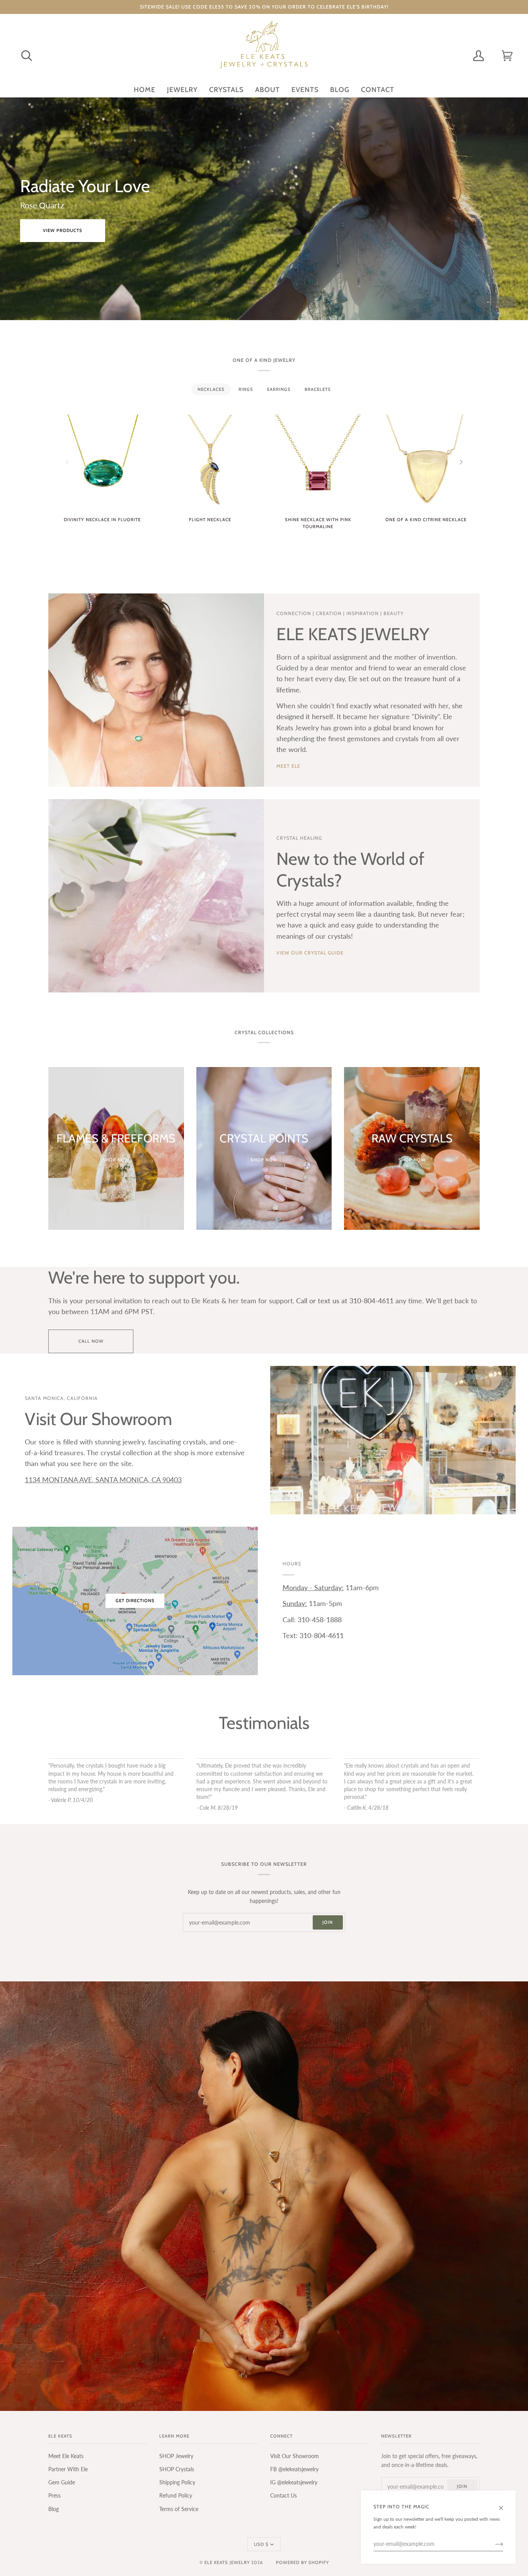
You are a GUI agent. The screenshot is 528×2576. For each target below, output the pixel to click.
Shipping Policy (177, 2482)
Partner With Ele (68, 2469)
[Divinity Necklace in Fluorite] (102, 462)
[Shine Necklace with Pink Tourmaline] (318, 462)
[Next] (460, 462)
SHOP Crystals (177, 2469)
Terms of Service (179, 2509)
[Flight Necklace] (210, 462)
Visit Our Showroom (295, 2456)
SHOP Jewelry (176, 2456)
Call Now (91, 1341)
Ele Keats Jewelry (227, 2562)
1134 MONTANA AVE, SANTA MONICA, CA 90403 (103, 1480)
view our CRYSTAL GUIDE (310, 953)
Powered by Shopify (302, 2562)
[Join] (493, 2544)
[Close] (504, 2504)
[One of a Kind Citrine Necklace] (426, 462)
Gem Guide (62, 2482)
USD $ (261, 2544)
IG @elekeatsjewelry (294, 2482)
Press (55, 2495)
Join (328, 1922)
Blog (54, 2509)
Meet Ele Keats (66, 2456)
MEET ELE (288, 766)
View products (63, 240)
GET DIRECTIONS (135, 1601)
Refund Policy (176, 2495)
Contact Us (284, 2495)
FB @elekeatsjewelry (294, 2469)
